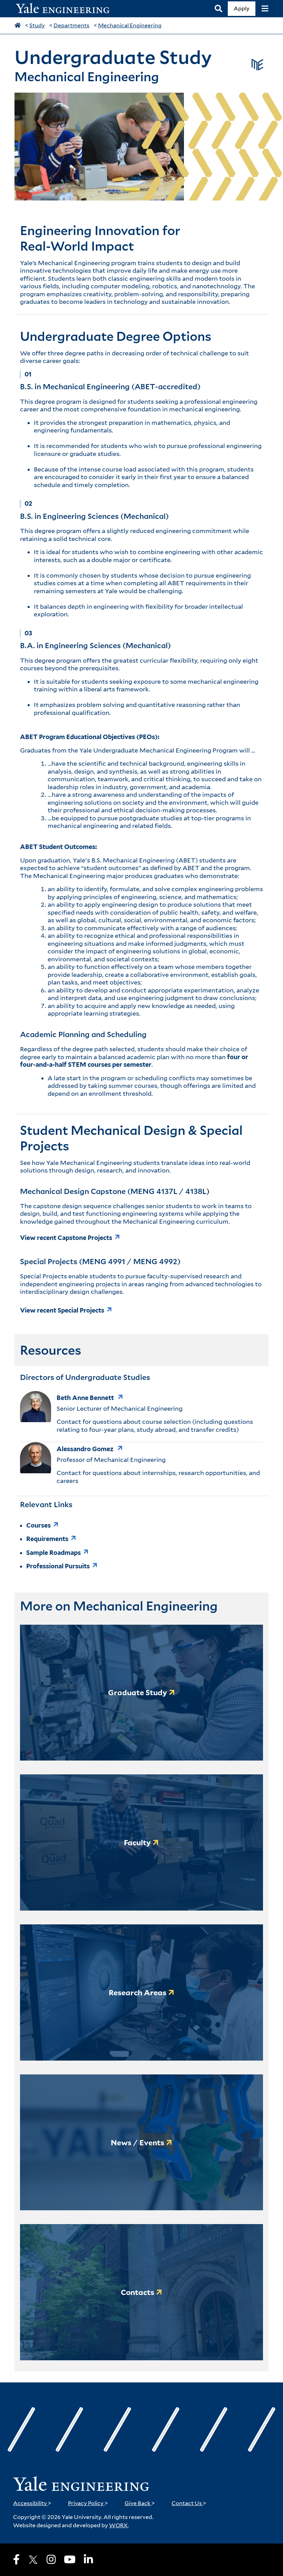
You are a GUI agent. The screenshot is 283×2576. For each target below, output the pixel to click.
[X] (33, 2560)
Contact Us (189, 2503)
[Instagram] (51, 2559)
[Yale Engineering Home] (66, 9)
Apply (242, 8)
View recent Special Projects (62, 1310)
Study (37, 25)
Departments (71, 25)
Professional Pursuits (58, 1566)
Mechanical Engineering (130, 25)
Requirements (47, 1539)
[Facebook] (16, 2559)
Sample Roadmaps (53, 1553)
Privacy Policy (88, 2503)
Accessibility (32, 2503)
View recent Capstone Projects (66, 1238)
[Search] (218, 9)
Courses (38, 1525)
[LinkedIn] (88, 2559)
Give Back (140, 2503)
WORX (118, 2525)
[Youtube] (70, 2559)
